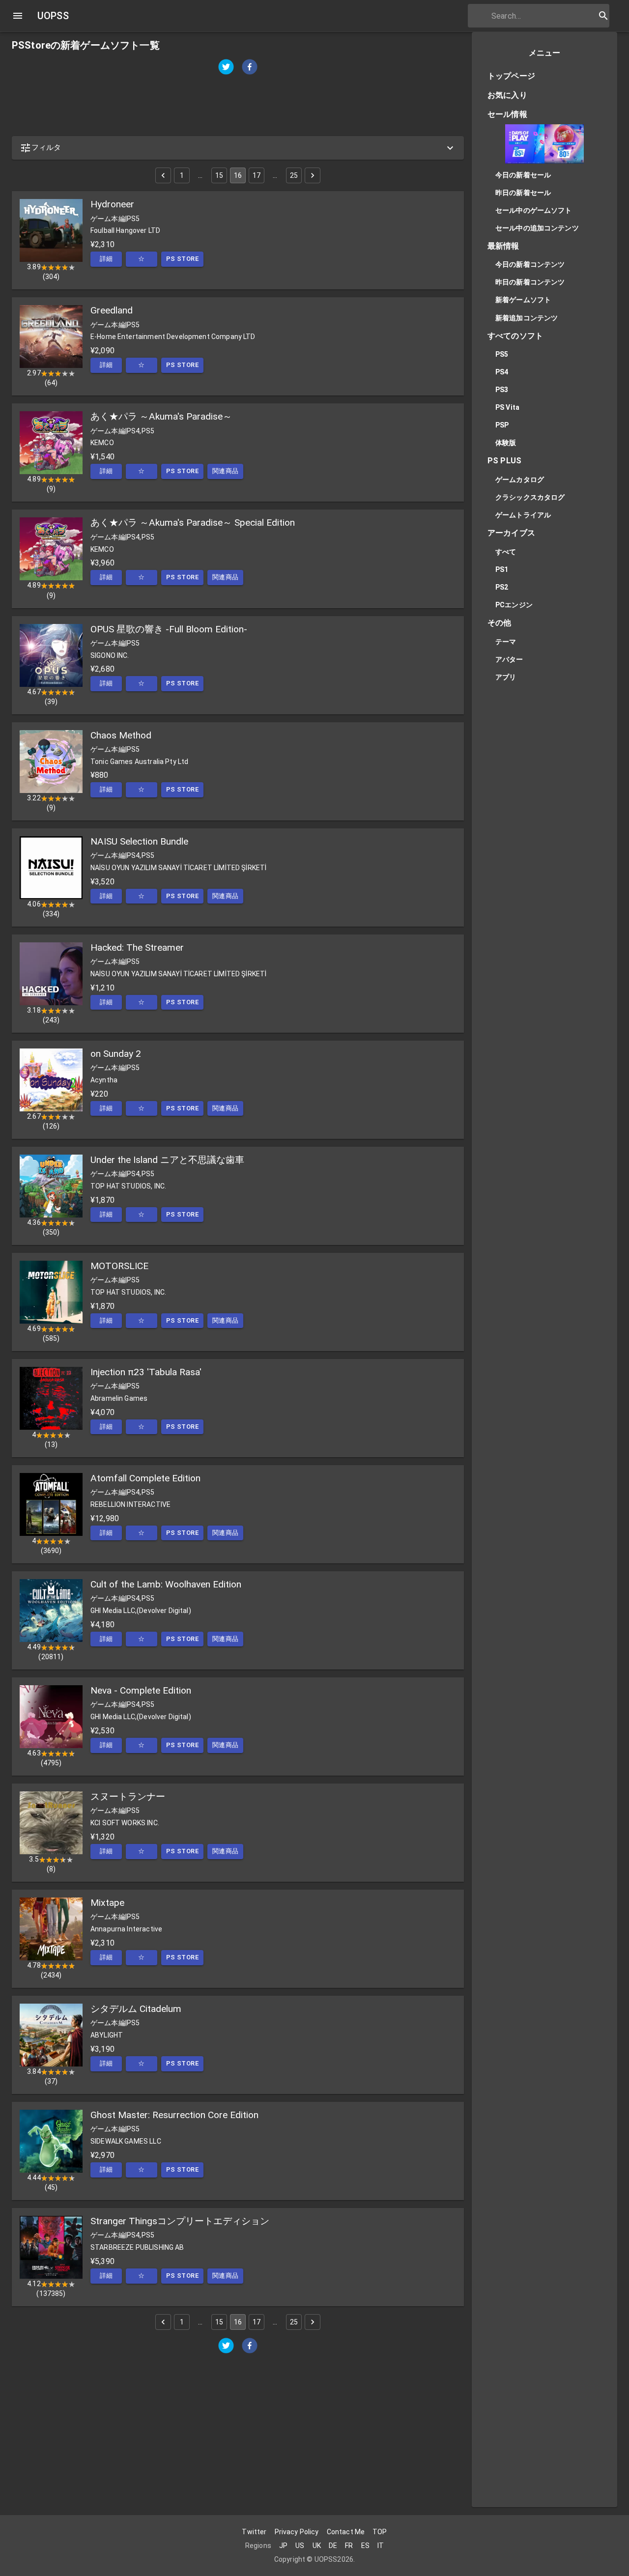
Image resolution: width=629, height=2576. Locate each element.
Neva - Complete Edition (141, 1690)
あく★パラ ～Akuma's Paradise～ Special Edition (193, 523)
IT (381, 2546)
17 (257, 175)
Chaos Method (121, 735)
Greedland (112, 310)
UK (317, 2546)
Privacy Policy (297, 2532)
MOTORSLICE (119, 1266)
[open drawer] (18, 16)
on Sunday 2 (116, 1054)
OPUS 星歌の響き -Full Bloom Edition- (169, 629)
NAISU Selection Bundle (139, 841)
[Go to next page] (313, 175)
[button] (238, 148)
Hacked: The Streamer (137, 948)
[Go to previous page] (163, 175)
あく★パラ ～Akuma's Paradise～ (161, 416)
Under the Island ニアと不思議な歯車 (167, 1160)
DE (333, 2546)
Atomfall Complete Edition (145, 1478)
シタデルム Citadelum (136, 2009)
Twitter (254, 2532)
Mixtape (107, 1903)
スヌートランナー (128, 1797)
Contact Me (346, 2532)
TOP (380, 2532)
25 (294, 175)
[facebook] (250, 68)
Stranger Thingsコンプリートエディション (180, 2221)
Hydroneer (112, 204)
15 (219, 175)
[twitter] (226, 68)
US (300, 2546)
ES (365, 2546)
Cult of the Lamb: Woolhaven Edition (166, 1584)
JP (283, 2546)
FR (349, 2546)
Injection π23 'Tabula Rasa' (146, 1372)
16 (238, 175)
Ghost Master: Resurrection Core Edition (174, 2115)
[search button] (603, 16)
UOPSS (53, 16)
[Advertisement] (238, 106)
